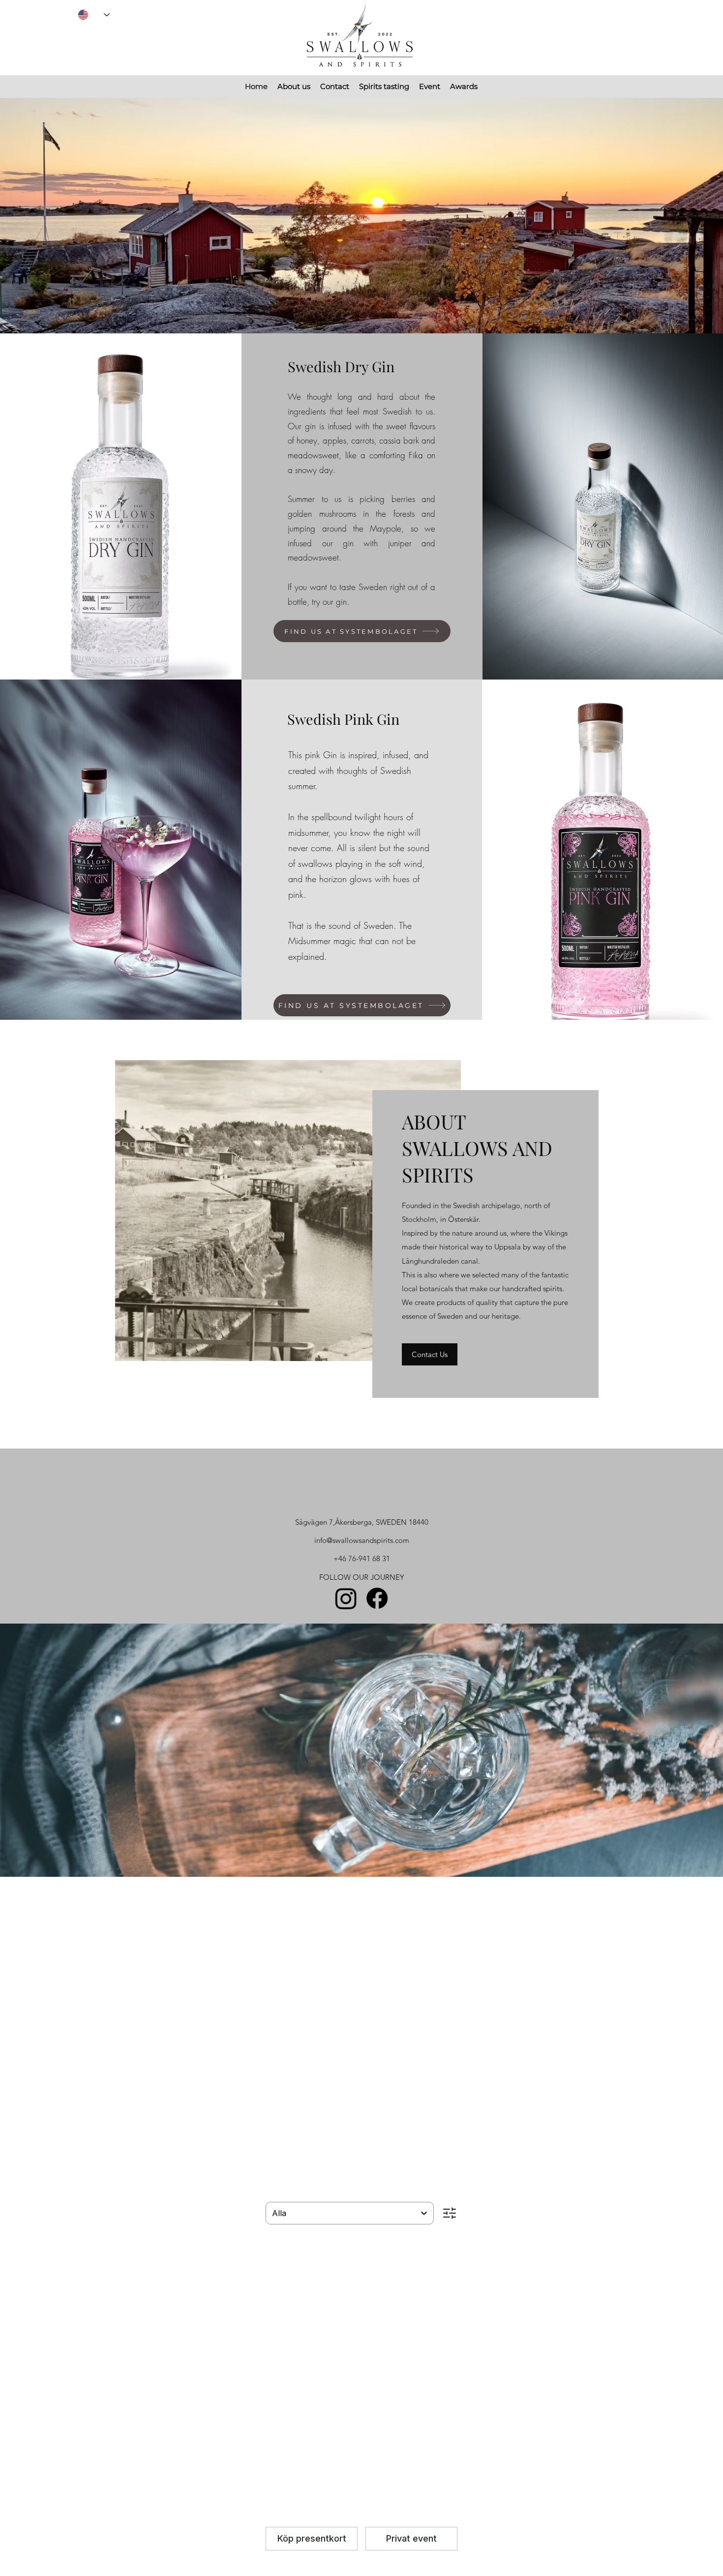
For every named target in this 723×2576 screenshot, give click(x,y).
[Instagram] (346, 1598)
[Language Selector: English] (94, 15)
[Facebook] (377, 1598)
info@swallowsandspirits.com (362, 1540)
